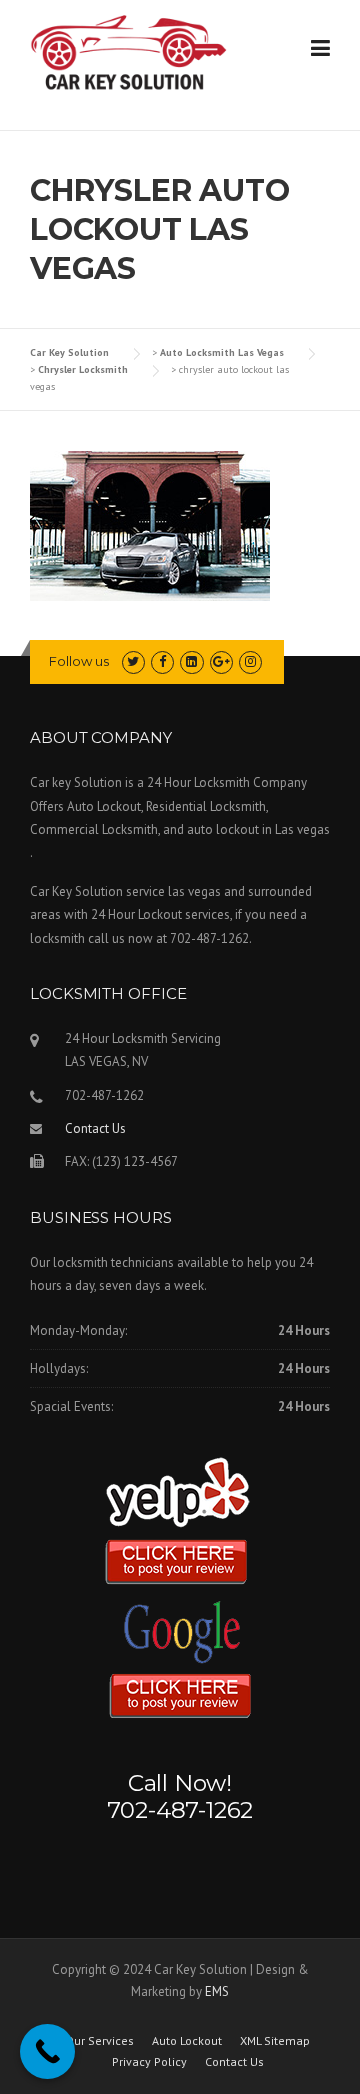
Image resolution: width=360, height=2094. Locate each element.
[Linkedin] (191, 661)
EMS (217, 1991)
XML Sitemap (275, 2041)
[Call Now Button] (47, 2051)
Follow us (79, 661)
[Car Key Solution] (130, 56)
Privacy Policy (149, 2062)
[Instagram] (250, 661)
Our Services (99, 2041)
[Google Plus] (221, 661)
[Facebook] (162, 661)
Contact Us (95, 1128)
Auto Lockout (187, 2041)
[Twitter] (133, 661)
